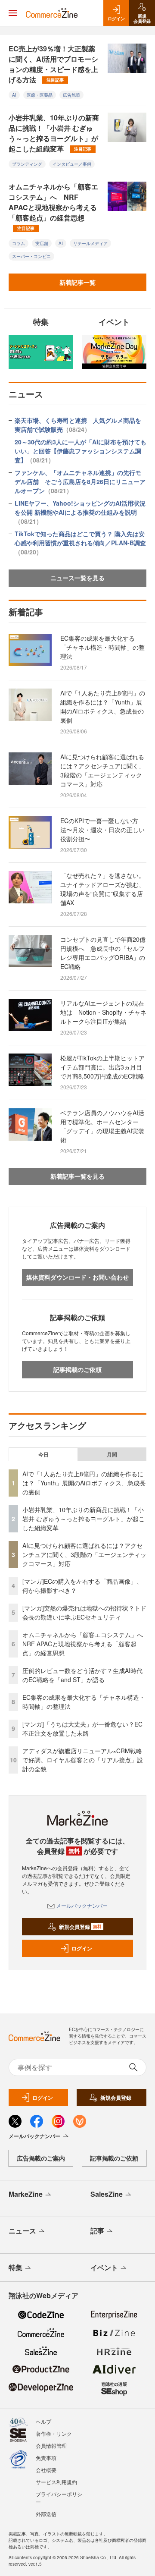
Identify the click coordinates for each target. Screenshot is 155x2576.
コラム (19, 243)
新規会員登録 (80, 1927)
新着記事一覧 (77, 282)
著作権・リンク (54, 2433)
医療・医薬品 (40, 95)
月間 (112, 1454)
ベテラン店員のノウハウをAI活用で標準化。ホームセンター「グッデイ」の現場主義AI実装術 (102, 1126)
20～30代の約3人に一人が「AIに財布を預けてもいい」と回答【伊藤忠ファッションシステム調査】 (81, 451)
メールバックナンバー (82, 1905)
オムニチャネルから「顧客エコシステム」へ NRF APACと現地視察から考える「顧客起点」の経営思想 (53, 206)
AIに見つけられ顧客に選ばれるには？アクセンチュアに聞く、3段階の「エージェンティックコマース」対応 (102, 770)
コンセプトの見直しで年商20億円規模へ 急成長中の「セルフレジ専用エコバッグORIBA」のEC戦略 (103, 953)
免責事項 (46, 2458)
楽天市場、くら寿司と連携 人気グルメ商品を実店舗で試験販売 (78, 425)
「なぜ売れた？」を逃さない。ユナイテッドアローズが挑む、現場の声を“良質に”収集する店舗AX (102, 889)
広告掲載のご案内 (41, 2158)
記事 (97, 2231)
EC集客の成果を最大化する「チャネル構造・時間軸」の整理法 (102, 647)
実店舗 (42, 243)
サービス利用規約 (56, 2482)
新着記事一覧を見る (77, 1176)
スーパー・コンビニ (31, 256)
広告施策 (71, 95)
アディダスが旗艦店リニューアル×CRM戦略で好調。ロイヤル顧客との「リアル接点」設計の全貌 (83, 1760)
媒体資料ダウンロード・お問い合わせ (77, 1277)
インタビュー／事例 (72, 164)
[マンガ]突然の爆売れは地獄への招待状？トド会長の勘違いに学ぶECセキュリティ (84, 1612)
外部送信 (46, 2514)
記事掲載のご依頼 (77, 1369)
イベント (104, 2267)
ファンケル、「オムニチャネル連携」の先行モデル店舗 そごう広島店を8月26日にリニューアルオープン (80, 481)
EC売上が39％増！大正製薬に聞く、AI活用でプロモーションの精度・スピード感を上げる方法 (53, 64)
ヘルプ (43, 2421)
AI (14, 95)
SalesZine (107, 2194)
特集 (15, 2267)
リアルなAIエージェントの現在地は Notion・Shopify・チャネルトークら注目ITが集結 (103, 1012)
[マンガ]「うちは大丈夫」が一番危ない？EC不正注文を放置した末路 (82, 1728)
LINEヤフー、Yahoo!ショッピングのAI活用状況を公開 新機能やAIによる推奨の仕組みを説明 (80, 512)
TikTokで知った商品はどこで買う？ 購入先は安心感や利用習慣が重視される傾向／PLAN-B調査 (80, 543)
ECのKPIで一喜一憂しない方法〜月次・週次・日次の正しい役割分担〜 (102, 830)
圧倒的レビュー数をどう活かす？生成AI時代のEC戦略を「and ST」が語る (82, 1675)
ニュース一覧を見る (77, 578)
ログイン (82, 1948)
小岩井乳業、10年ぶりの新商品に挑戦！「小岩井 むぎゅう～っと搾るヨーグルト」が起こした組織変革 (54, 133)
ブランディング (27, 164)
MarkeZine (26, 2194)
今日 (43, 1454)
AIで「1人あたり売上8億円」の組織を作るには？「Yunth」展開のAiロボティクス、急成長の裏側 (103, 706)
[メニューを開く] (13, 13)
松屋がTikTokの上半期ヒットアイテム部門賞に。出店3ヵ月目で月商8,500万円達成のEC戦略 (102, 1067)
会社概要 (46, 2470)
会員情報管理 (51, 2445)
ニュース (22, 2231)
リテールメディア (90, 243)
